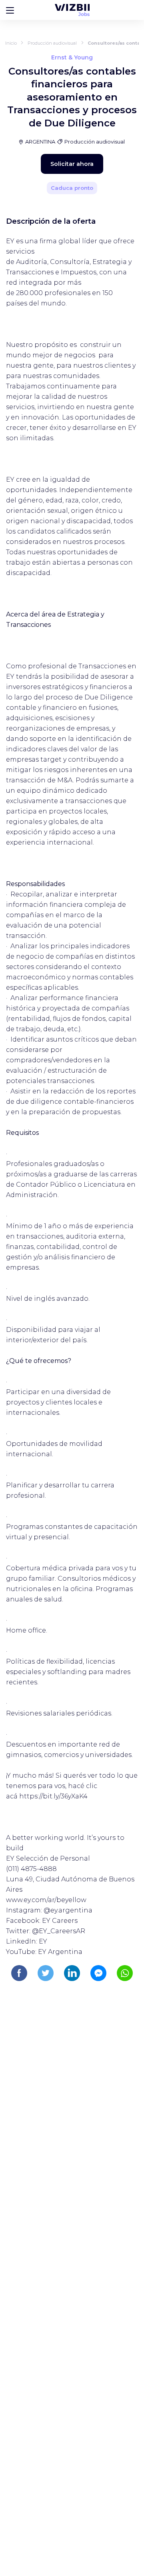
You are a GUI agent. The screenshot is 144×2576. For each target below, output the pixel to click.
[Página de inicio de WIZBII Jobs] (72, 10)
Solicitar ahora (72, 164)
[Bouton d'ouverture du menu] (10, 10)
